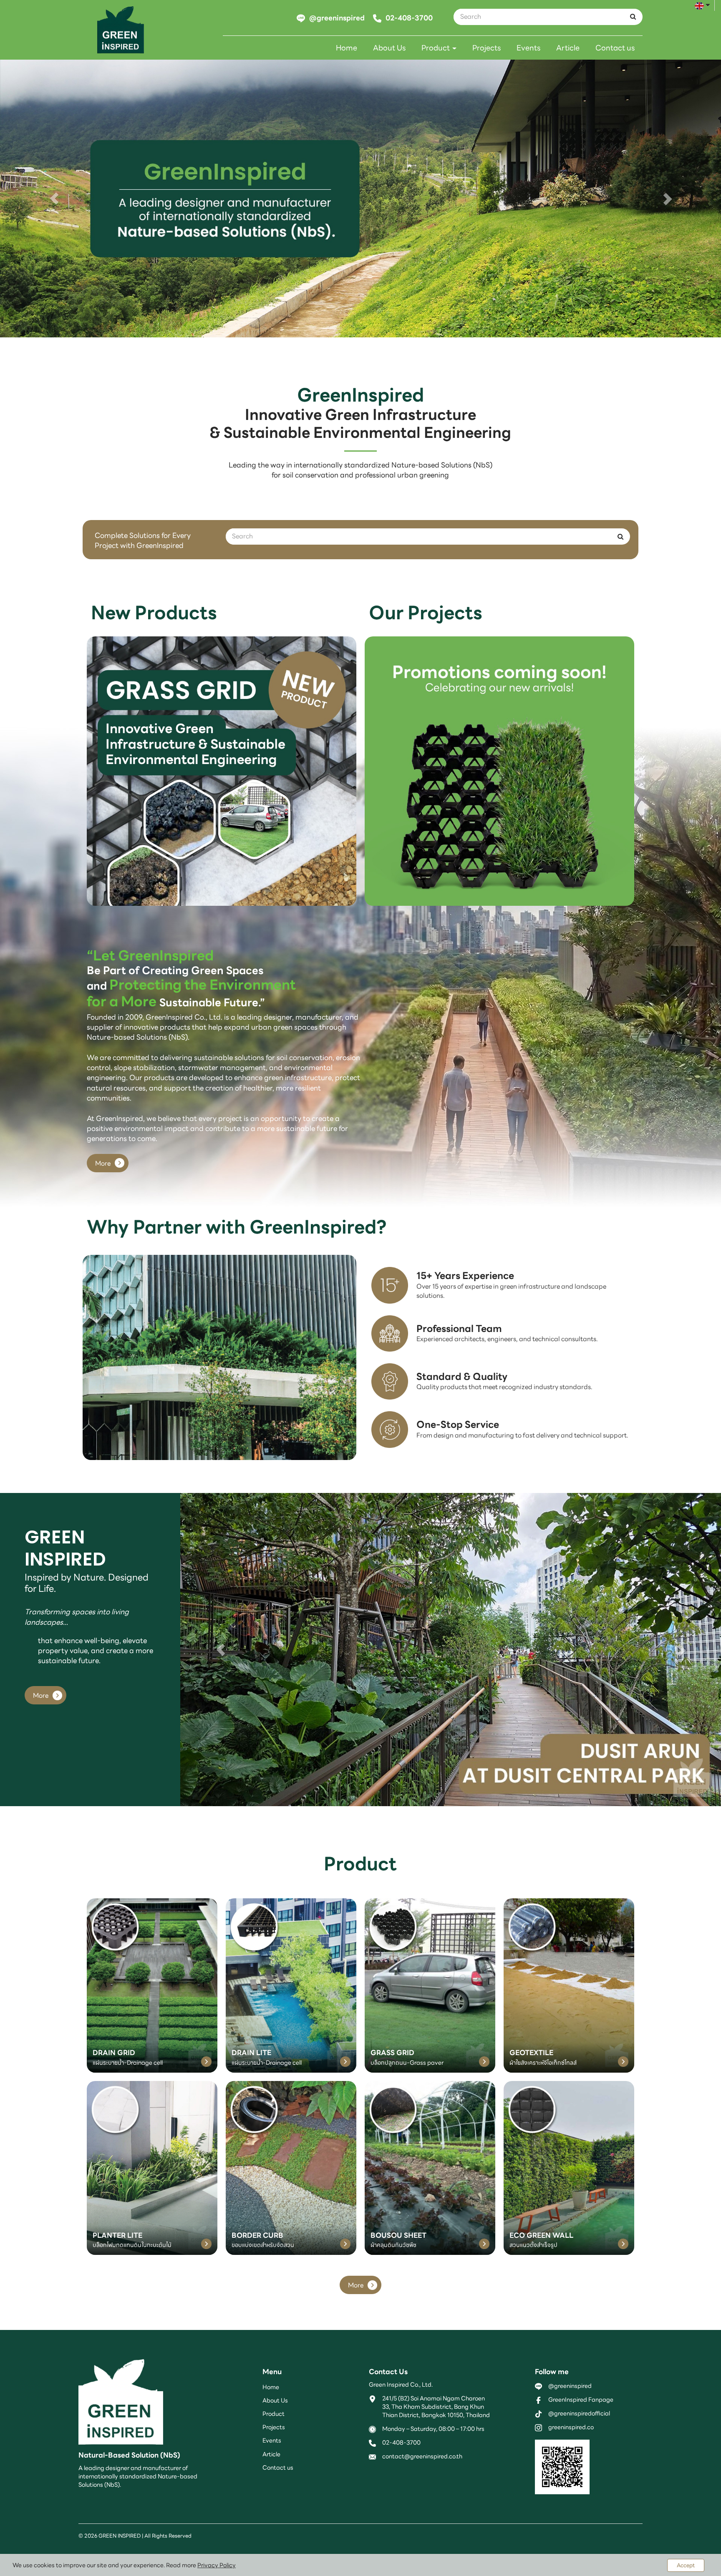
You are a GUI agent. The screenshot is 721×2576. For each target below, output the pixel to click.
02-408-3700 (401, 2443)
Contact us (615, 48)
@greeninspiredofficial (579, 2413)
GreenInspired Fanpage (581, 2400)
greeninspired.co (571, 2427)
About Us (389, 48)
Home (347, 48)
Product (436, 48)
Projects (487, 48)
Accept (686, 2565)
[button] (54, 199)
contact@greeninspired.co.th (422, 2456)
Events (528, 48)
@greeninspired (570, 2386)
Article (568, 48)
